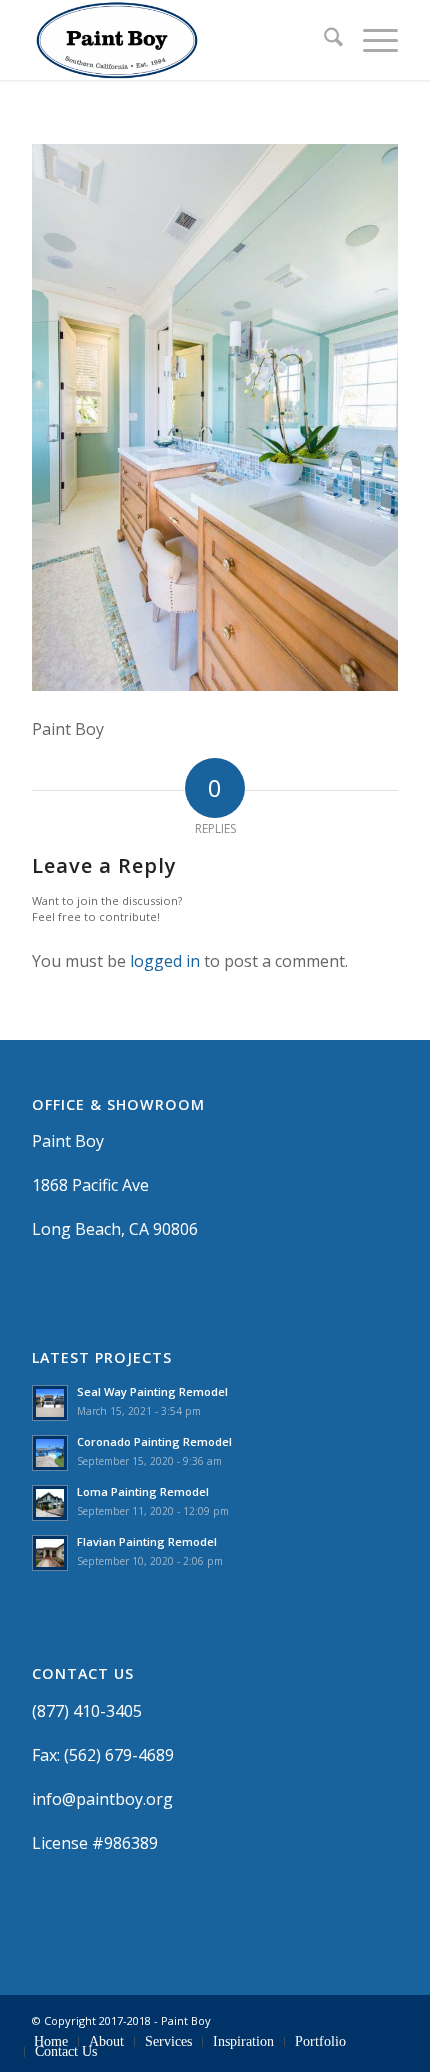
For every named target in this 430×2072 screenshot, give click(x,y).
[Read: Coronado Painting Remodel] (50, 1453)
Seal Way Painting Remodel (152, 1391)
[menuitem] (323, 40)
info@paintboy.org (102, 1799)
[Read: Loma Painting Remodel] (50, 1503)
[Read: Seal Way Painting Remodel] (50, 1403)
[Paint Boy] (178, 40)
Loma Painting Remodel (143, 1491)
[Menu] (370, 40)
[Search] (323, 40)
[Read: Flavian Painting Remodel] (50, 1553)
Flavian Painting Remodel (147, 1541)
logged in (165, 961)
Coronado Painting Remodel (154, 1441)
